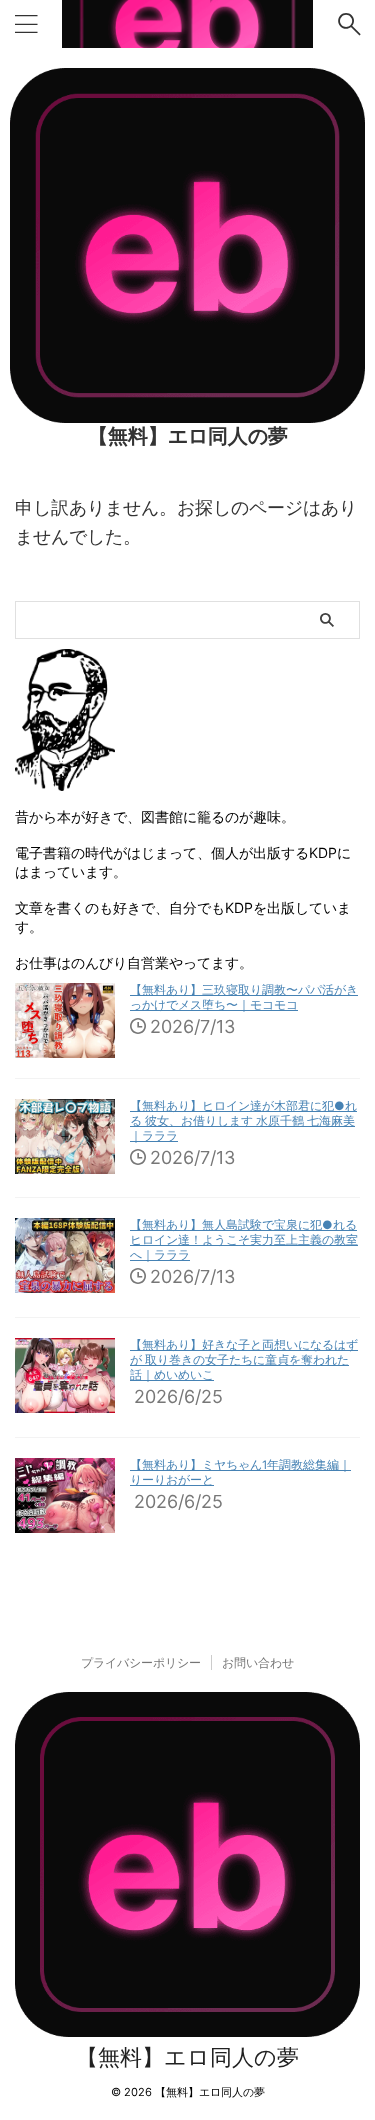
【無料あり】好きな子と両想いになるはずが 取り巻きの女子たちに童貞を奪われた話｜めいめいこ (244, 1360)
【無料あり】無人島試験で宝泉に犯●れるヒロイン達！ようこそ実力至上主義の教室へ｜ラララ (244, 1240)
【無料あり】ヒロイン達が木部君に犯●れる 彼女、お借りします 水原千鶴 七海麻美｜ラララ (243, 1121)
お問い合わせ (258, 1662)
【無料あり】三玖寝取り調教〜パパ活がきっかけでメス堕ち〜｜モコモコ (244, 997)
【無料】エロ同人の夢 (188, 436)
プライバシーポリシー (141, 1662)
